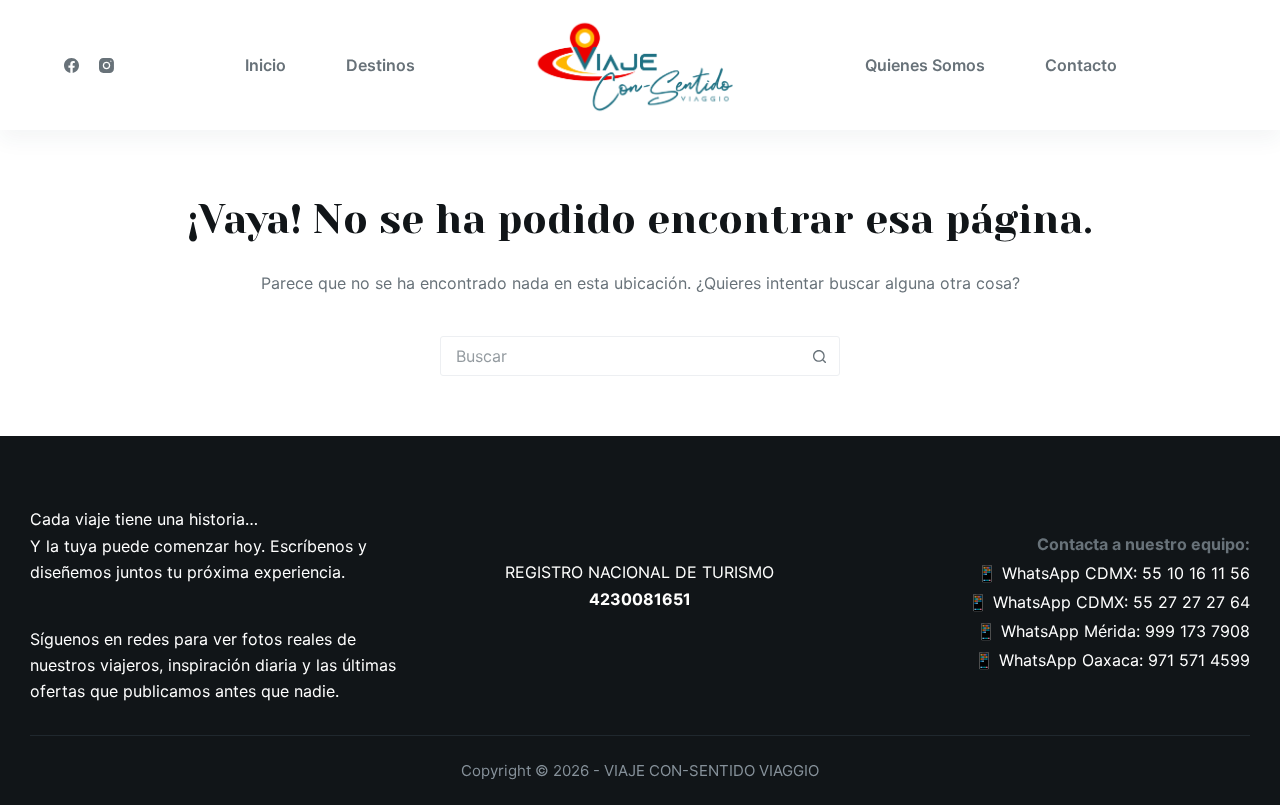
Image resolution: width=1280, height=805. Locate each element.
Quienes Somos (925, 65)
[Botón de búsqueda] (819, 356)
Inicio (265, 65)
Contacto (1081, 65)
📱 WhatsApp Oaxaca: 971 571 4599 (1112, 660)
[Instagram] (106, 65)
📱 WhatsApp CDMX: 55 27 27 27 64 (1109, 602)
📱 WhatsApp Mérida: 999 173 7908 (1113, 631)
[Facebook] (71, 65)
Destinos (380, 65)
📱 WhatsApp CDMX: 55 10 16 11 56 (1113, 573)
